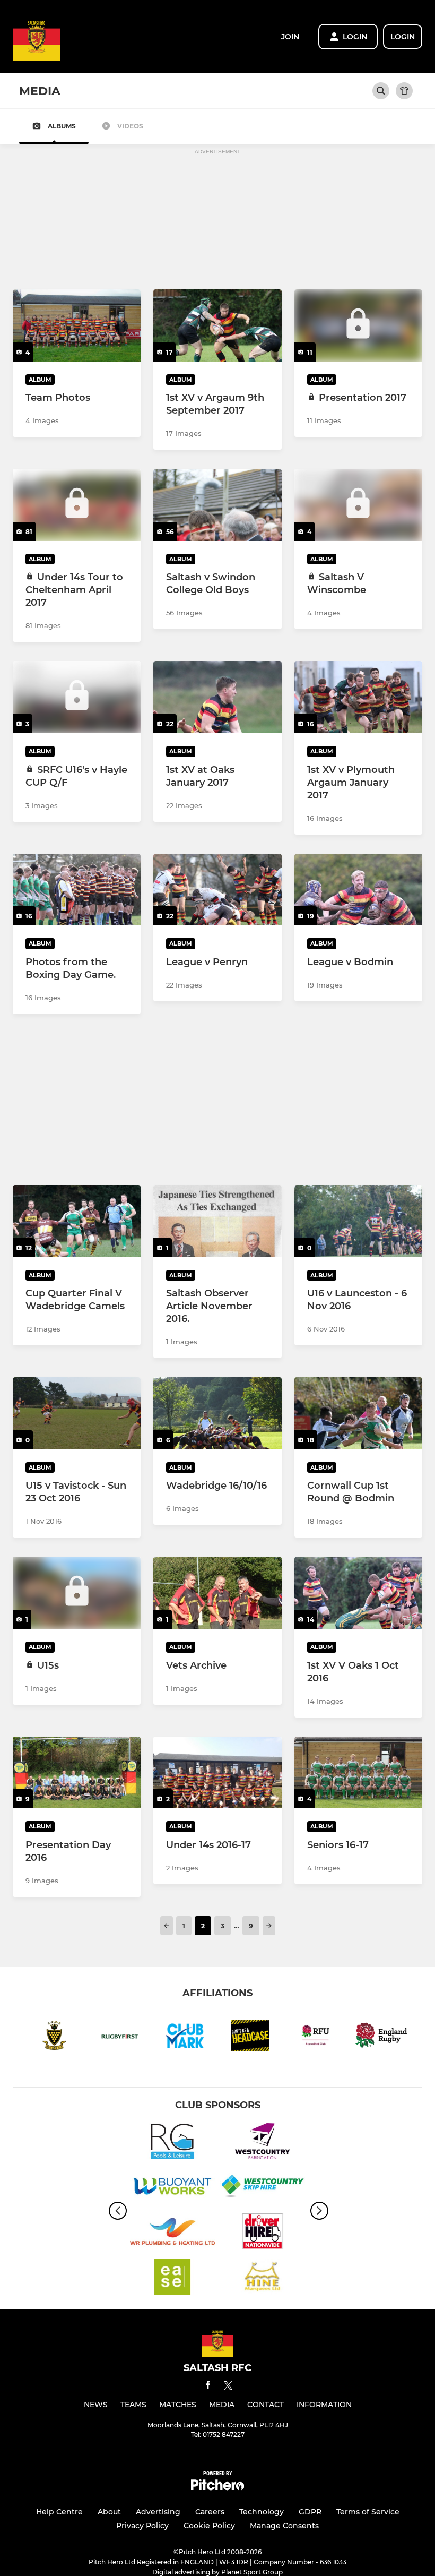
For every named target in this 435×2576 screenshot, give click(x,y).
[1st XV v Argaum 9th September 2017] (217, 325)
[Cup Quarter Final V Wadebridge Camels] (77, 1221)
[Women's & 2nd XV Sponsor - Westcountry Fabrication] (263, 2143)
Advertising (158, 2512)
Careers (210, 2512)
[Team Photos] (77, 325)
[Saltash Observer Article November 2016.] (217, 1221)
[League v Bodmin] (358, 890)
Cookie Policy (209, 2526)
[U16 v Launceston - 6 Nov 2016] (358, 1221)
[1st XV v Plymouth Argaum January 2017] (358, 697)
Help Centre (59, 2512)
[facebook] (208, 2387)
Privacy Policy (142, 2526)
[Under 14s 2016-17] (217, 1773)
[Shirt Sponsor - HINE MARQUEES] (263, 2278)
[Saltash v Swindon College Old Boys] (217, 505)
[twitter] (228, 2387)
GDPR (310, 2512)
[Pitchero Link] (217, 2488)
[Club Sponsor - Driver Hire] (263, 2233)
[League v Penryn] (217, 890)
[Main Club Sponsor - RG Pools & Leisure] (172, 2143)
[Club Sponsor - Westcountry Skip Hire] (263, 2188)
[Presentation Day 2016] (77, 1773)
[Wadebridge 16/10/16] (217, 1413)
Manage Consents (284, 2526)
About (109, 2512)
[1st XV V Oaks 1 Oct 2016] (358, 1593)
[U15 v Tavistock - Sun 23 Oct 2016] (77, 1413)
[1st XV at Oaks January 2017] (217, 697)
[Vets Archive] (217, 1593)
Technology (262, 2512)
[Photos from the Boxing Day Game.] (77, 890)
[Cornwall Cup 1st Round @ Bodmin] (358, 1413)
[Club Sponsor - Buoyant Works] (172, 2188)
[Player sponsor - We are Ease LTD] (172, 2278)
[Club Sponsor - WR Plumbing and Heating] (172, 2233)
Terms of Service (368, 2512)
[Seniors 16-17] (358, 1773)
